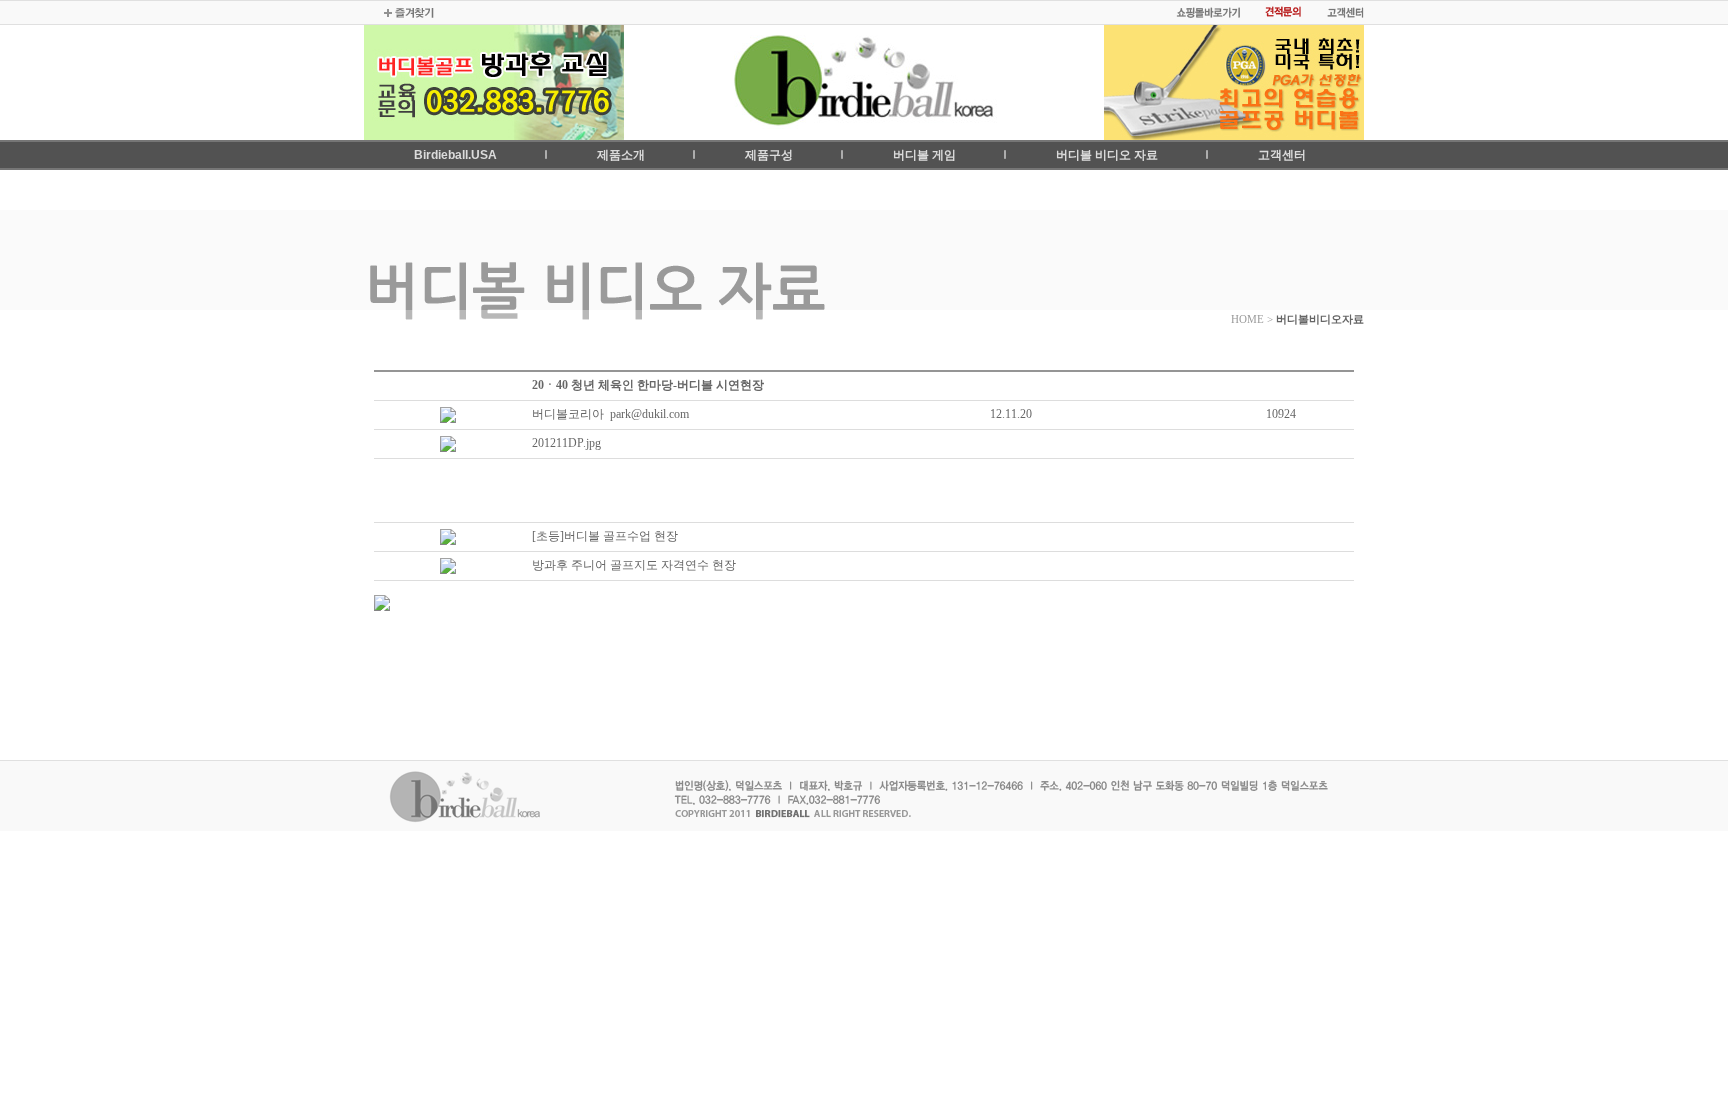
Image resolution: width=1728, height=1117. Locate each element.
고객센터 (1282, 155)
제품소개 (621, 155)
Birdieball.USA (455, 155)
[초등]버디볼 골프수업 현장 (605, 536)
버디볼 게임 (924, 155)
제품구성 (769, 155)
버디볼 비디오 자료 (1107, 155)
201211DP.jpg (566, 443)
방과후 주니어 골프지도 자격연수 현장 (634, 565)
